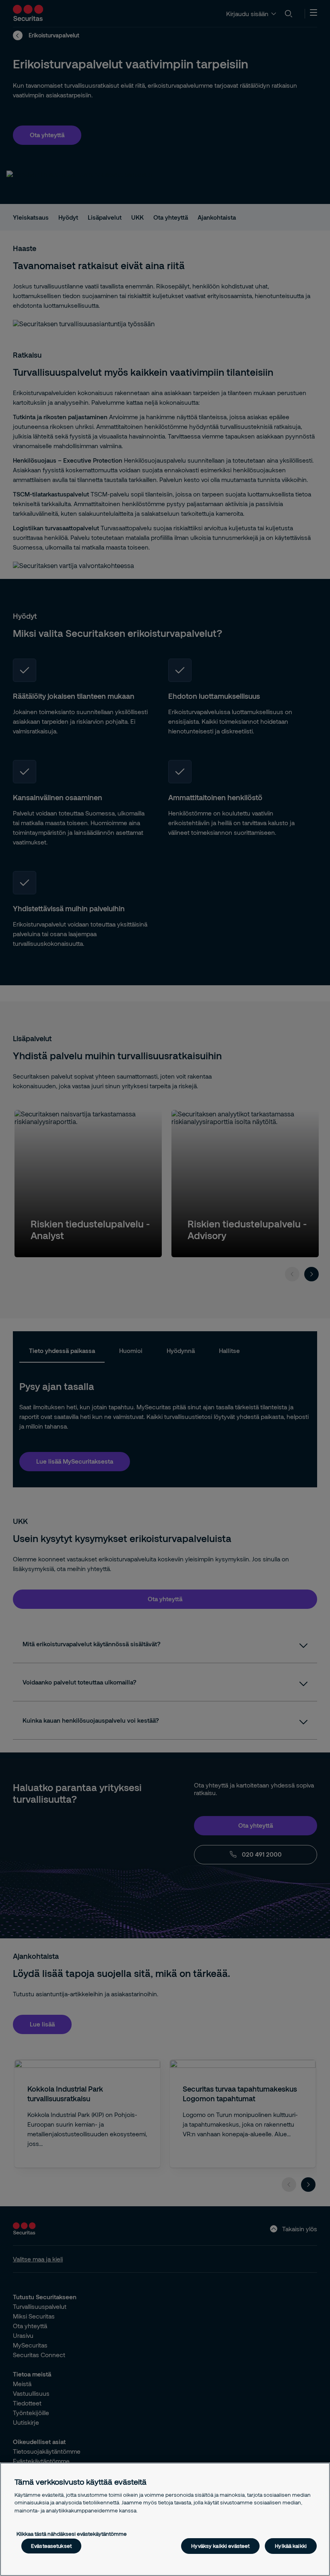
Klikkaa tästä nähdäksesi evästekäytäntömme (72, 2534)
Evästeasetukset (51, 2546)
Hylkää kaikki (291, 2546)
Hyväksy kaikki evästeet (220, 2546)
